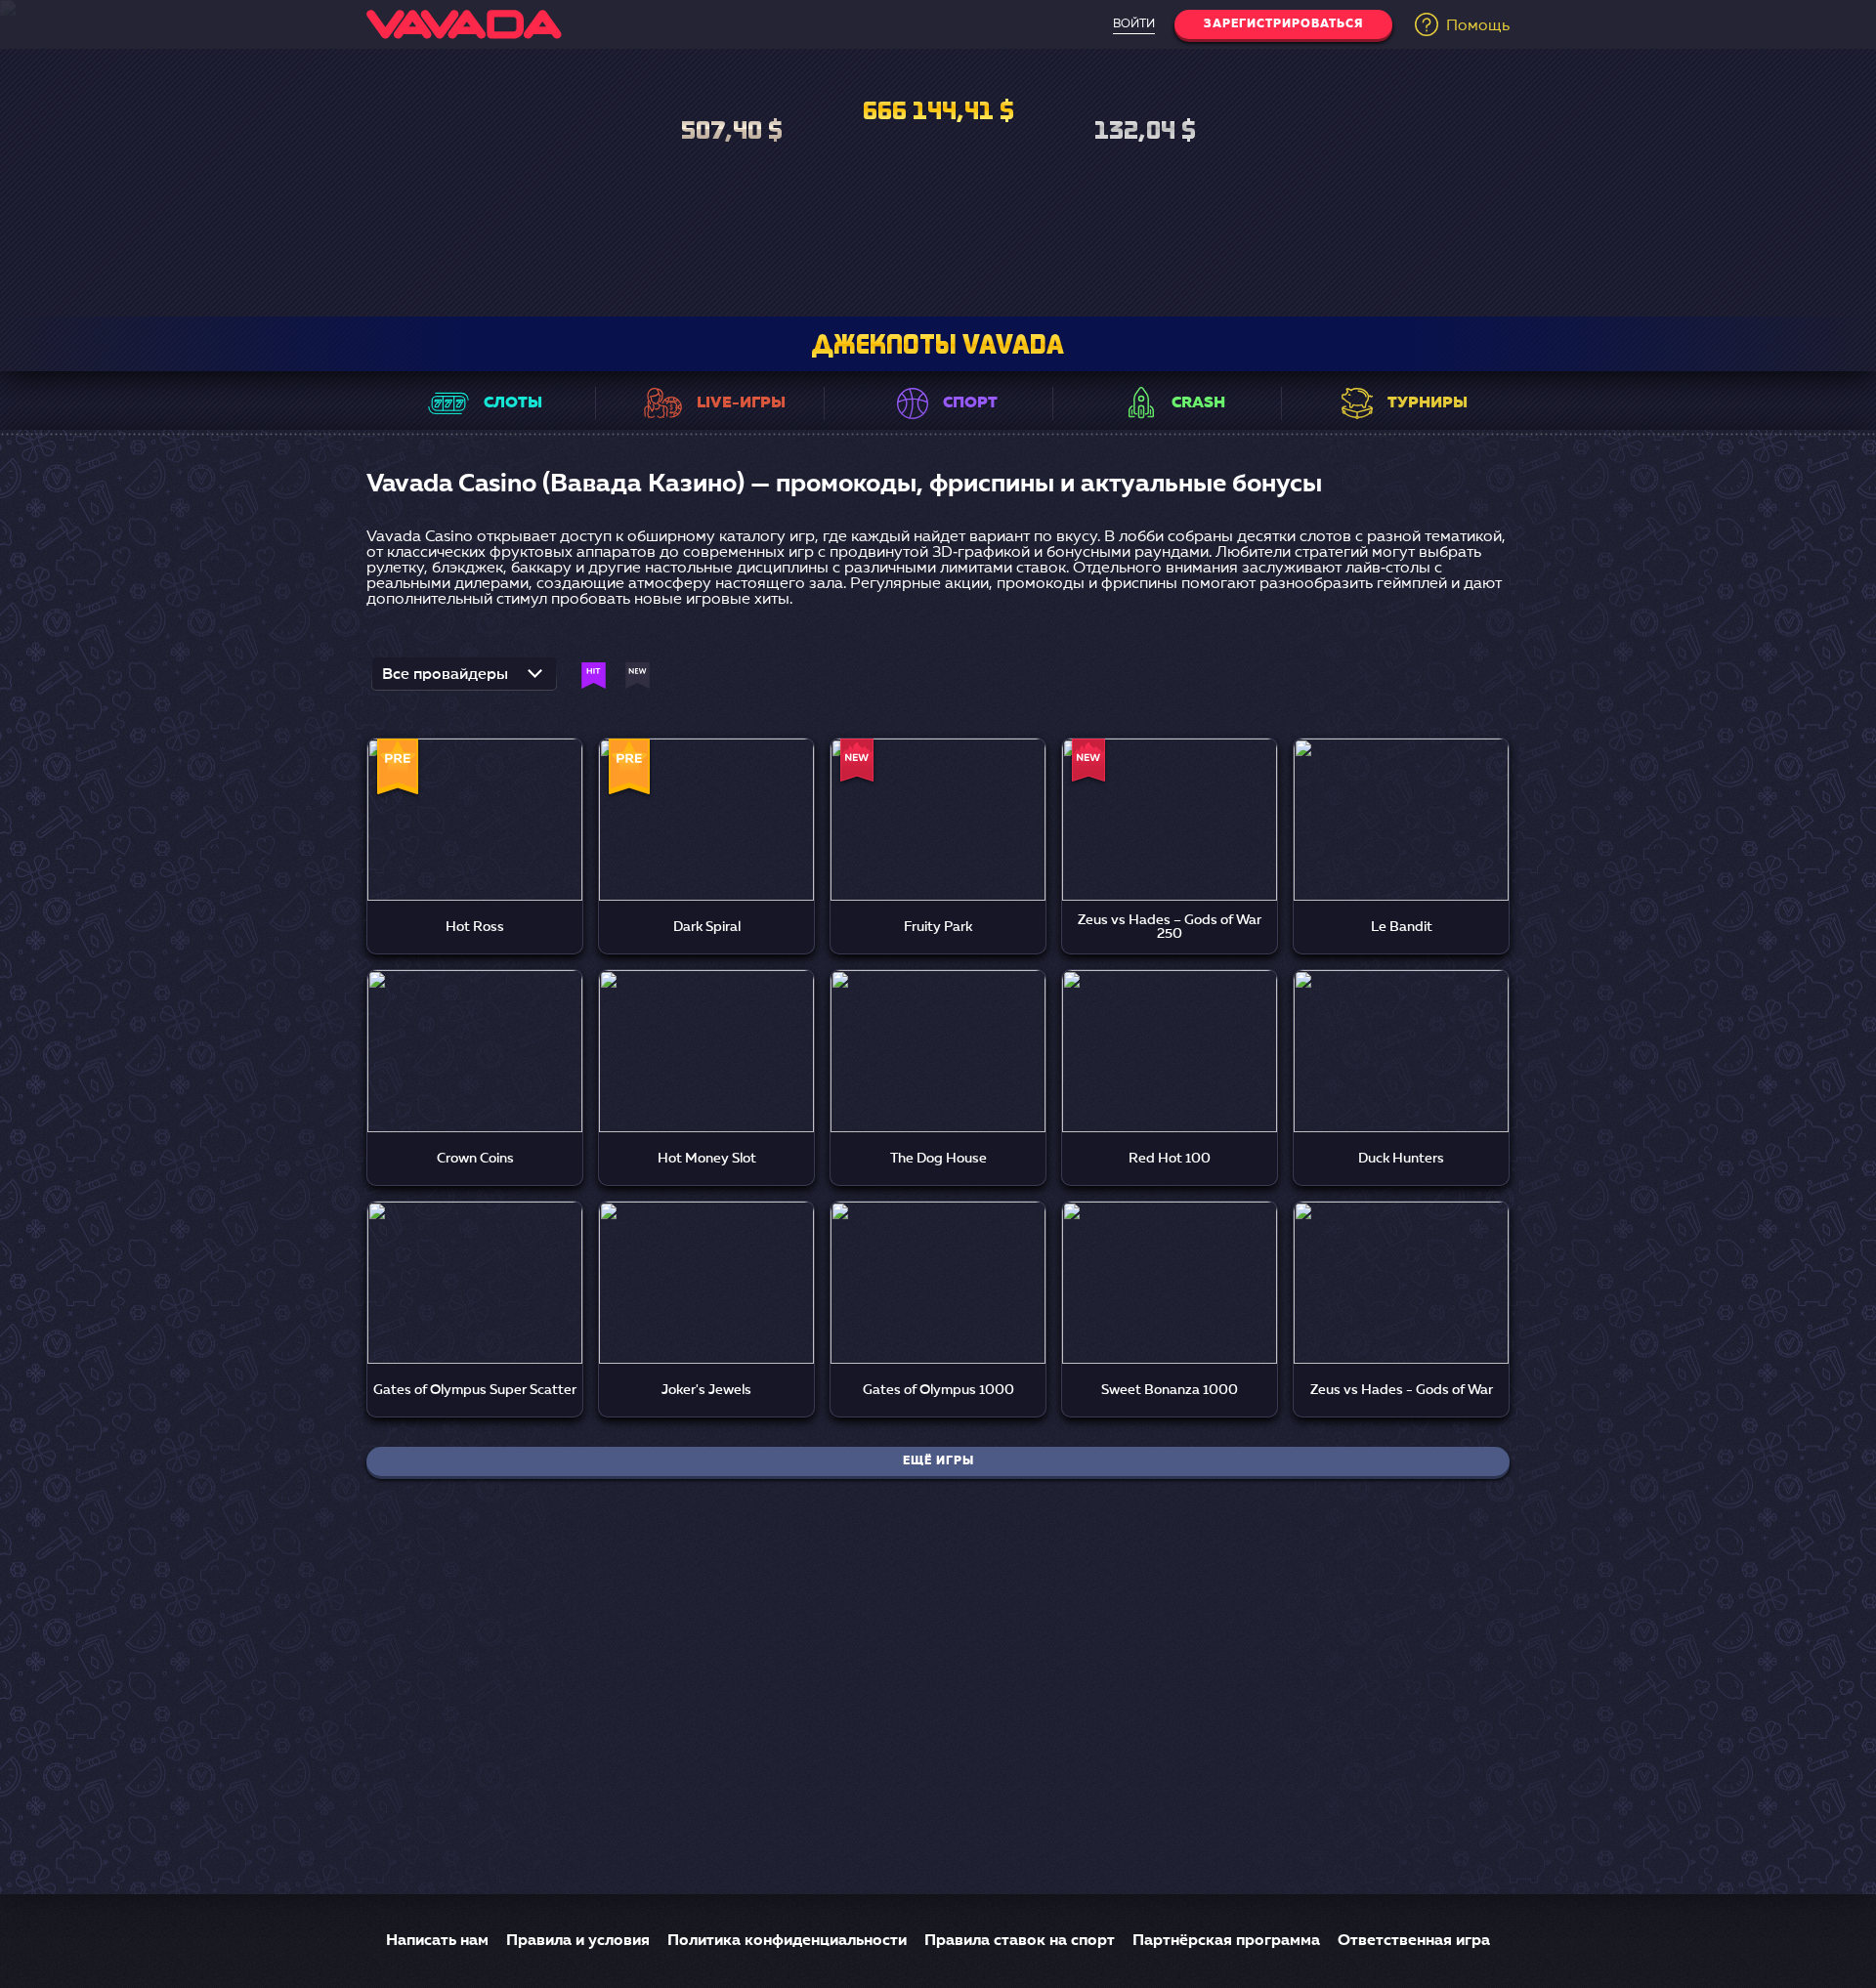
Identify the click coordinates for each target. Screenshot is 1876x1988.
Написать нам (437, 1941)
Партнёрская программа (1226, 1941)
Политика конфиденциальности (787, 1941)
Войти (1134, 24)
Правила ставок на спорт (1020, 1941)
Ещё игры (938, 1461)
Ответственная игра (1414, 1941)
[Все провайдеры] (464, 680)
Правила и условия (578, 1941)
